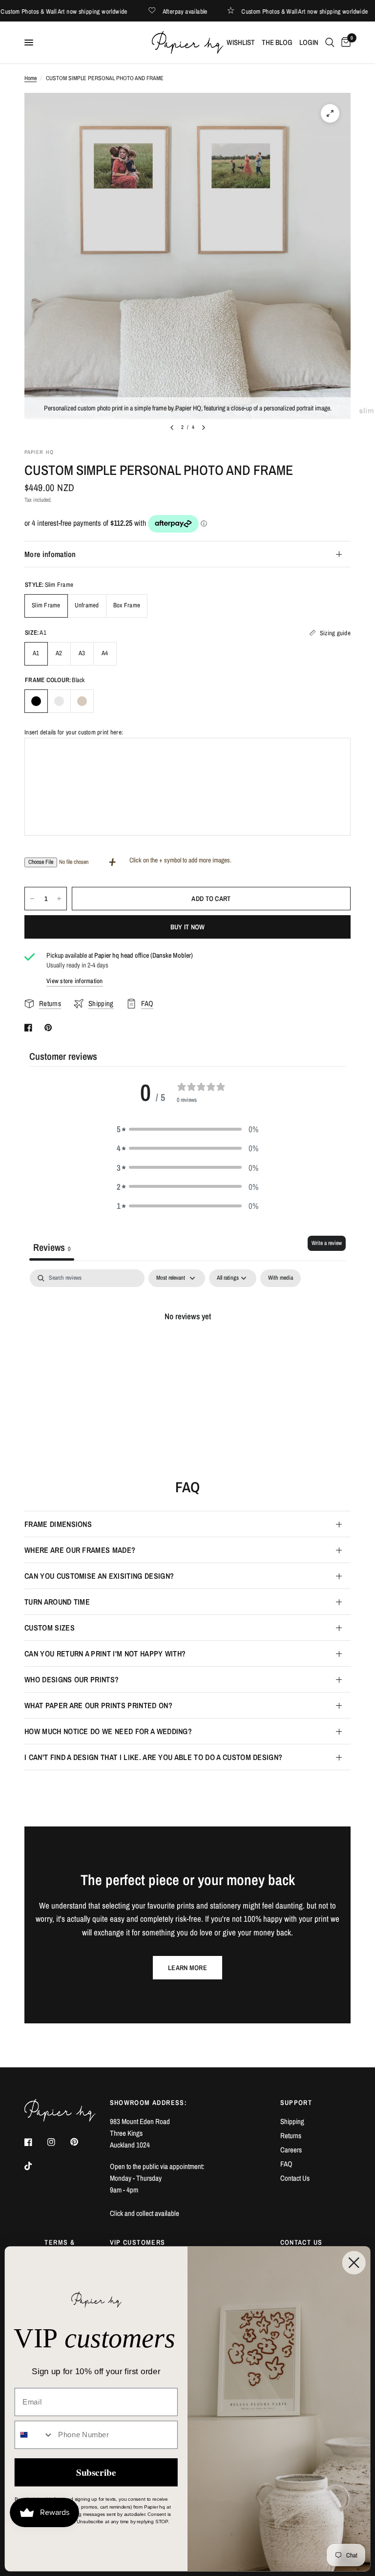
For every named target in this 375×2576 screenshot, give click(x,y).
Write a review (327, 1243)
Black (36, 701)
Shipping (292, 2121)
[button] (187, 1129)
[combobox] (34, 2435)
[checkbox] (281, 1278)
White (59, 701)
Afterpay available (201, 11)
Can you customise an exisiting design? (99, 1576)
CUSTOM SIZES (50, 1628)
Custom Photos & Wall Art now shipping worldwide (80, 11)
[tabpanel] (187, 1349)
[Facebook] (35, 2142)
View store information (75, 981)
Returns (291, 2136)
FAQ (286, 2164)
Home (31, 78)
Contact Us (295, 2178)
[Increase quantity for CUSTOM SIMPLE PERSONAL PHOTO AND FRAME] (59, 899)
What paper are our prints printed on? (98, 1705)
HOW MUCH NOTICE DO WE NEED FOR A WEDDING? (108, 1731)
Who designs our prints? (72, 1679)
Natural (82, 701)
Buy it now (188, 927)
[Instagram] (58, 2142)
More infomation (50, 554)
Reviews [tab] (52, 1247)
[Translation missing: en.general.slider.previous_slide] (172, 428)
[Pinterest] (81, 2142)
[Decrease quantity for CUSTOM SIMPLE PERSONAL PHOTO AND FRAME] (32, 899)
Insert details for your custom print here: (74, 732)
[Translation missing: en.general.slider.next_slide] (204, 428)
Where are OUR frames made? (80, 1550)
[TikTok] (35, 2166)
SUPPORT (296, 2103)
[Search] (330, 43)
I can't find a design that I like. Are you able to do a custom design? (153, 1757)
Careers (291, 2150)
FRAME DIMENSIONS (58, 1524)
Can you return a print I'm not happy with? (105, 1653)
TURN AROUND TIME (57, 1602)
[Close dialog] (354, 2262)
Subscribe (96, 2472)
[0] (344, 43)
